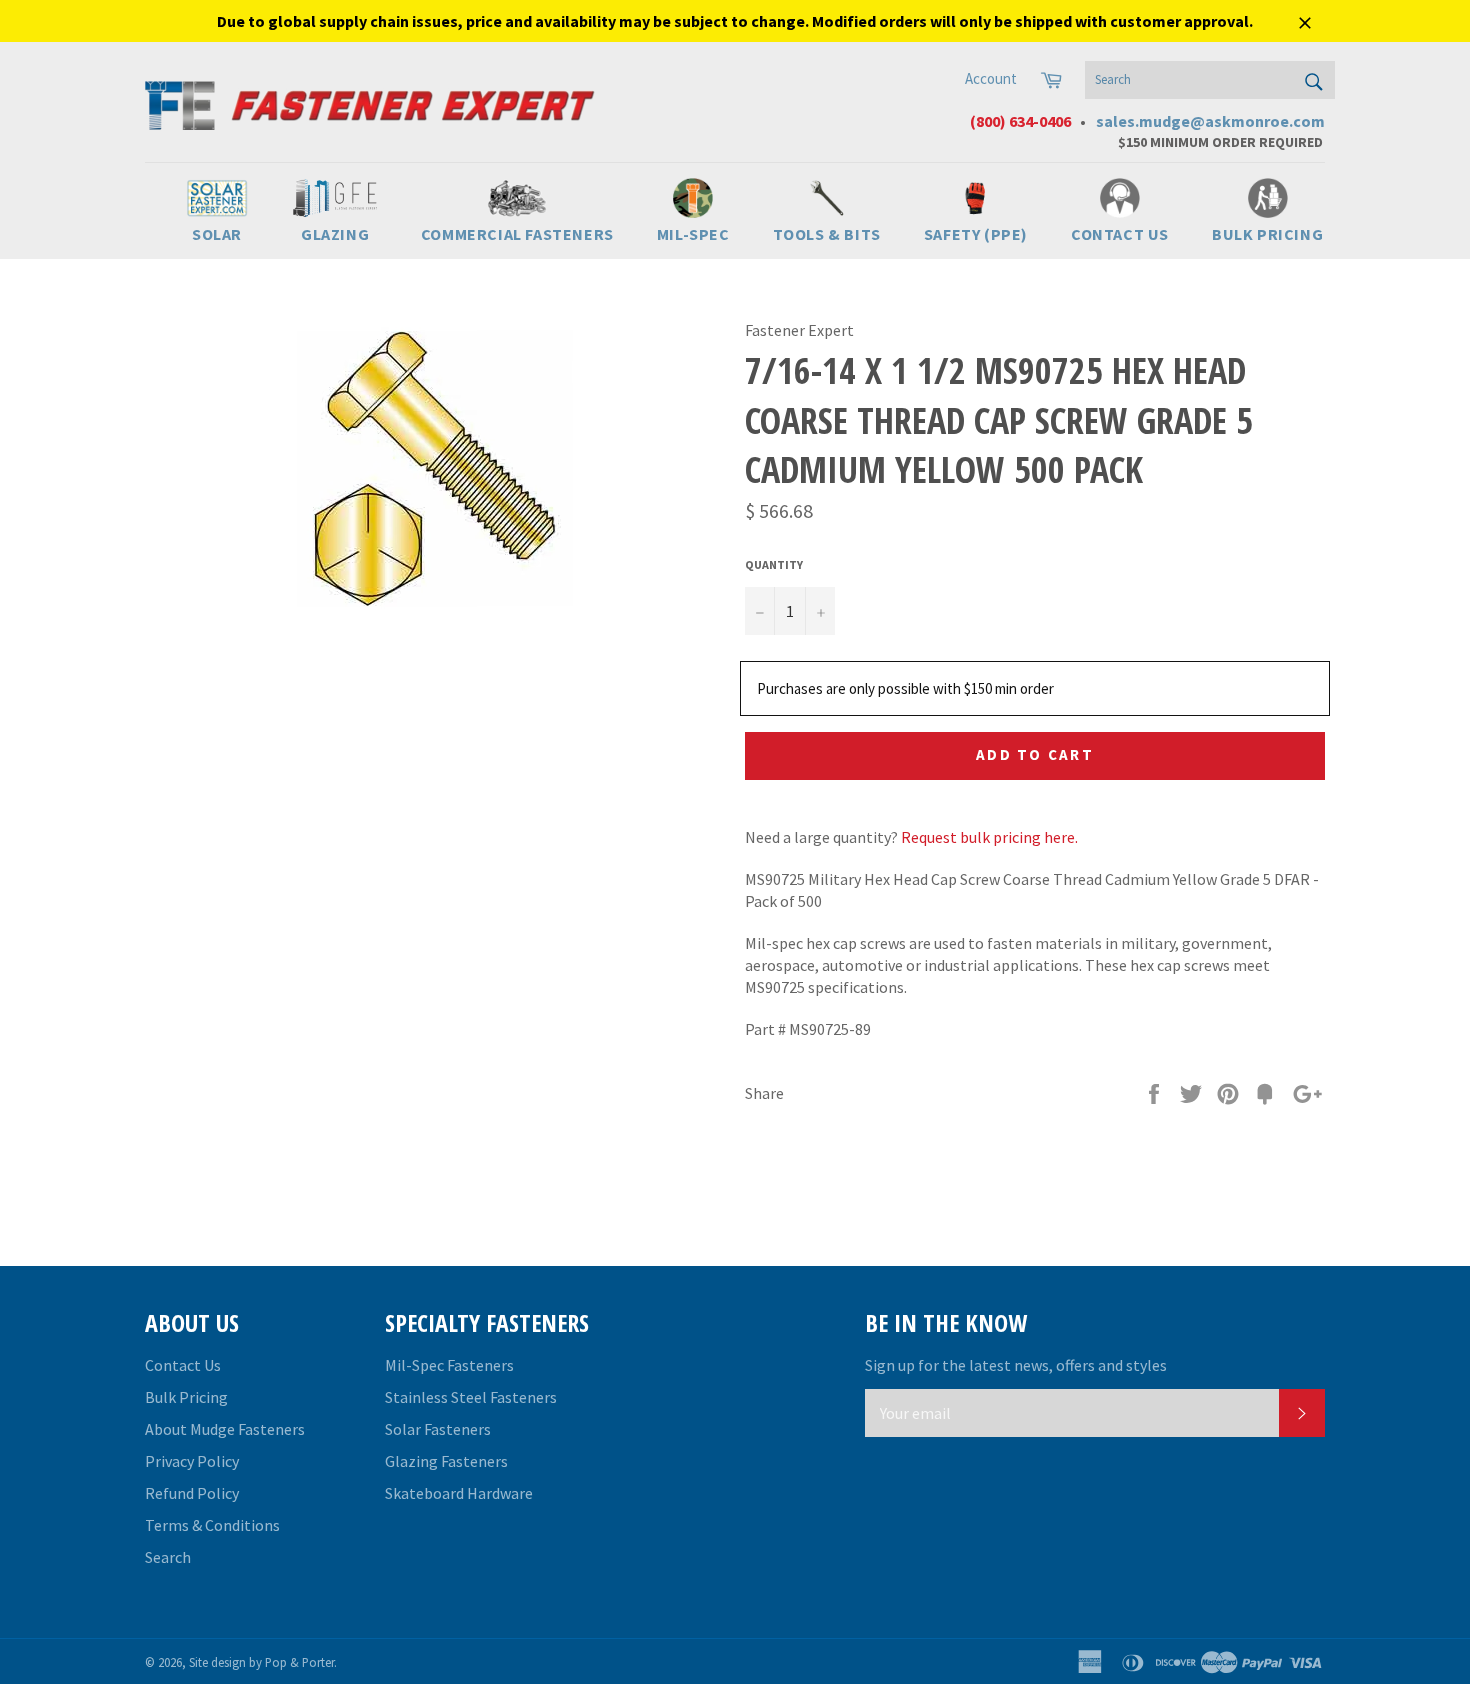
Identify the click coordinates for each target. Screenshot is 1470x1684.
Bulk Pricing (186, 1397)
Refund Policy (192, 1493)
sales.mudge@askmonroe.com (1210, 121)
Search (168, 1557)
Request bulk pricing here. (989, 837)
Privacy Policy (192, 1461)
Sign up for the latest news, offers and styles (1016, 1365)
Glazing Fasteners (446, 1461)
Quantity (774, 564)
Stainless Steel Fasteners (471, 1397)
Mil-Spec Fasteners (449, 1365)
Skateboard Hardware (459, 1493)
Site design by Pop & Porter (261, 1662)
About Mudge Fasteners (225, 1429)
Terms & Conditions (212, 1525)
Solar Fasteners (438, 1429)
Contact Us (183, 1365)
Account (991, 78)
